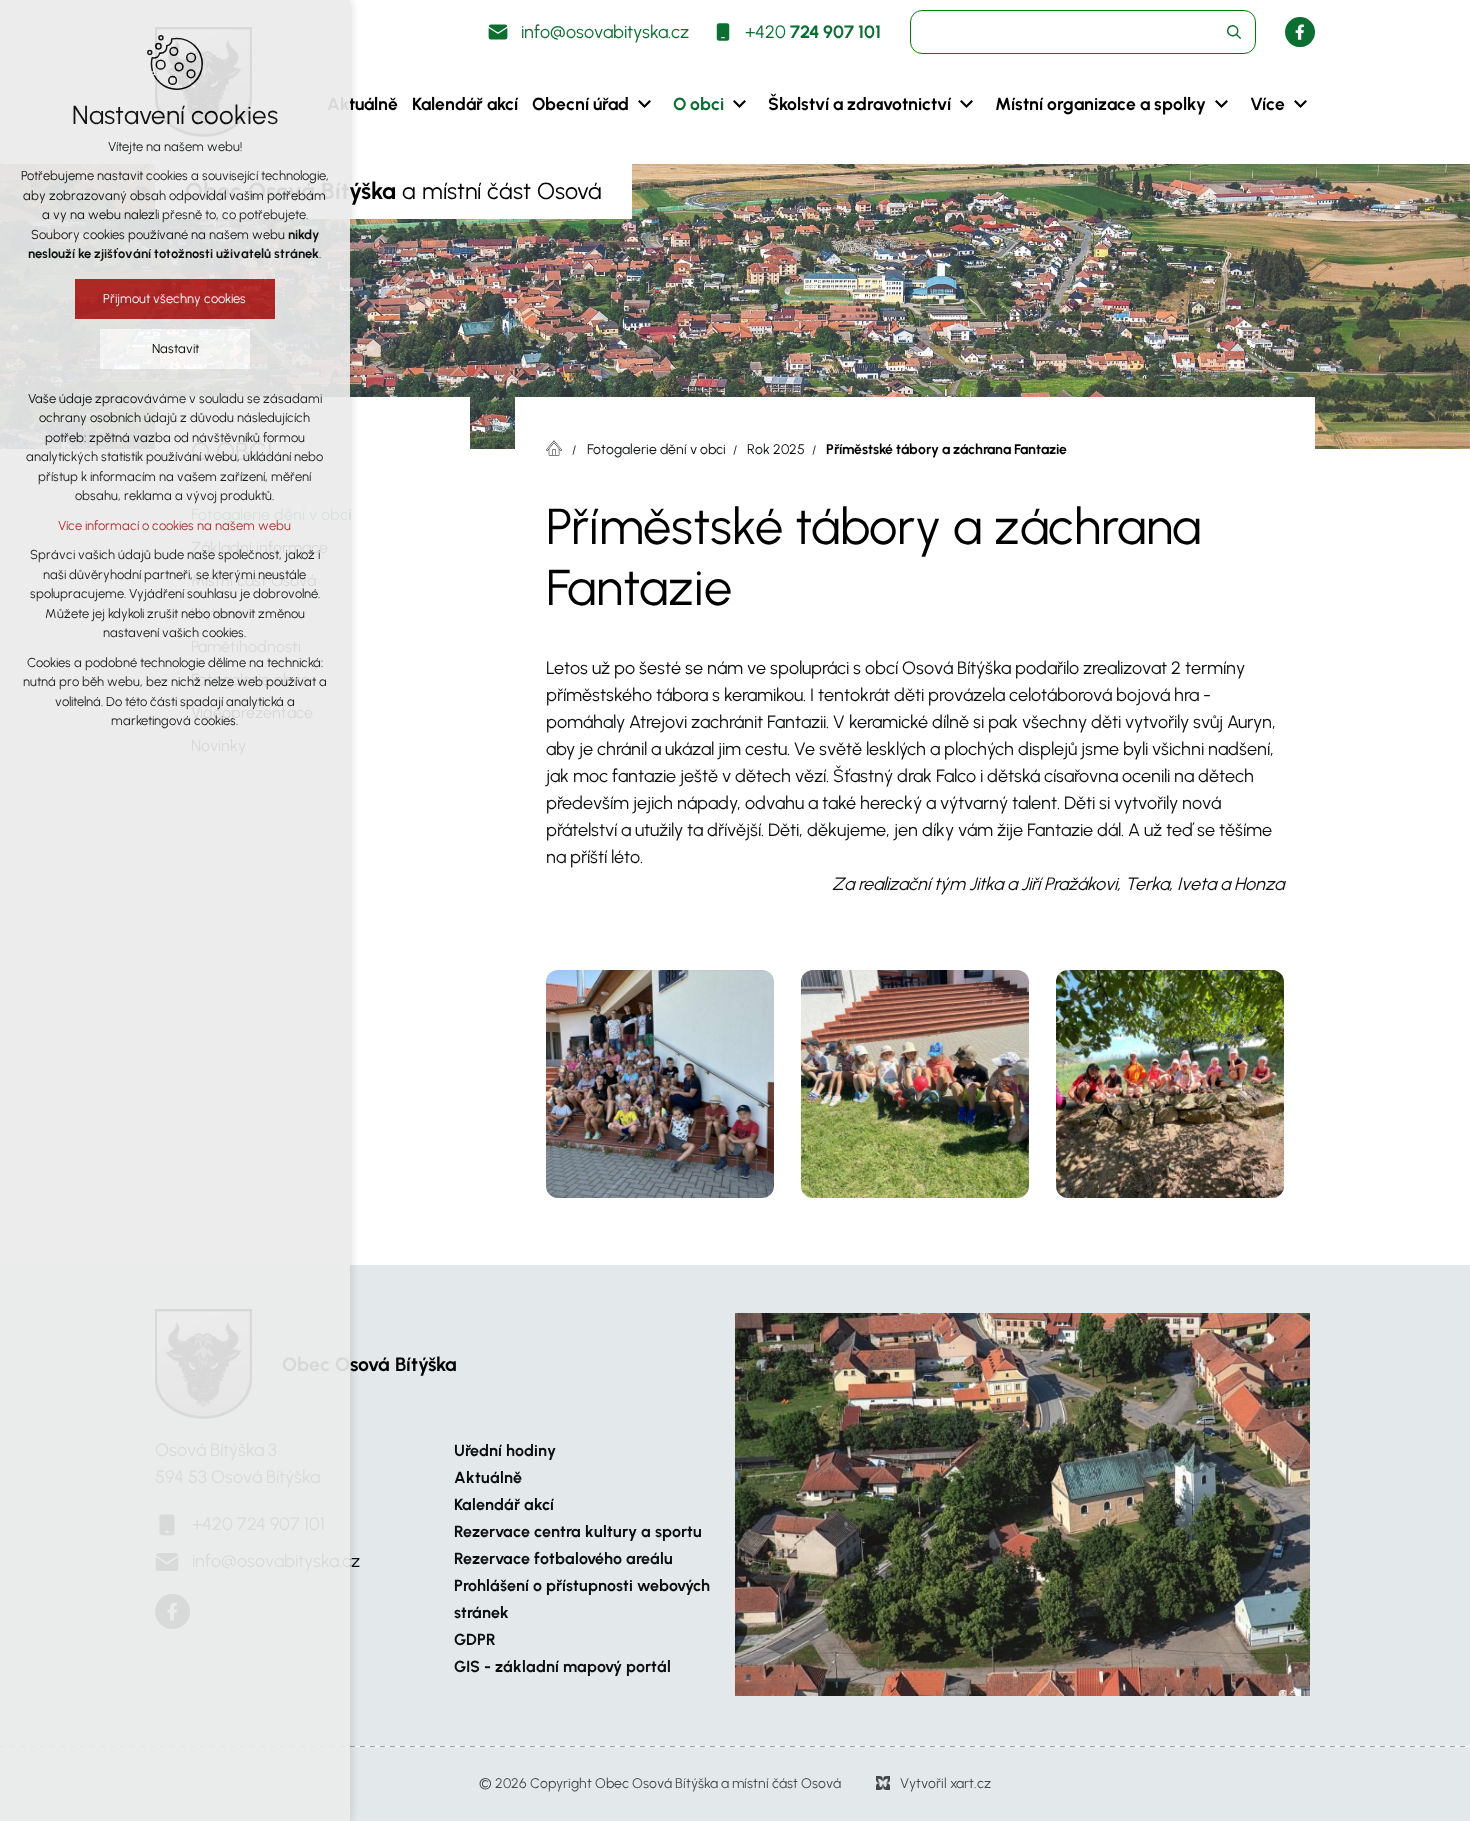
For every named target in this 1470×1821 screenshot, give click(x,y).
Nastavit (175, 348)
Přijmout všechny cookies (175, 298)
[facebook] (1300, 32)
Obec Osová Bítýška (369, 1364)
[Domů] (559, 446)
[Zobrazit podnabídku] (644, 104)
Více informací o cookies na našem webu (175, 525)
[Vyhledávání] (1083, 32)
